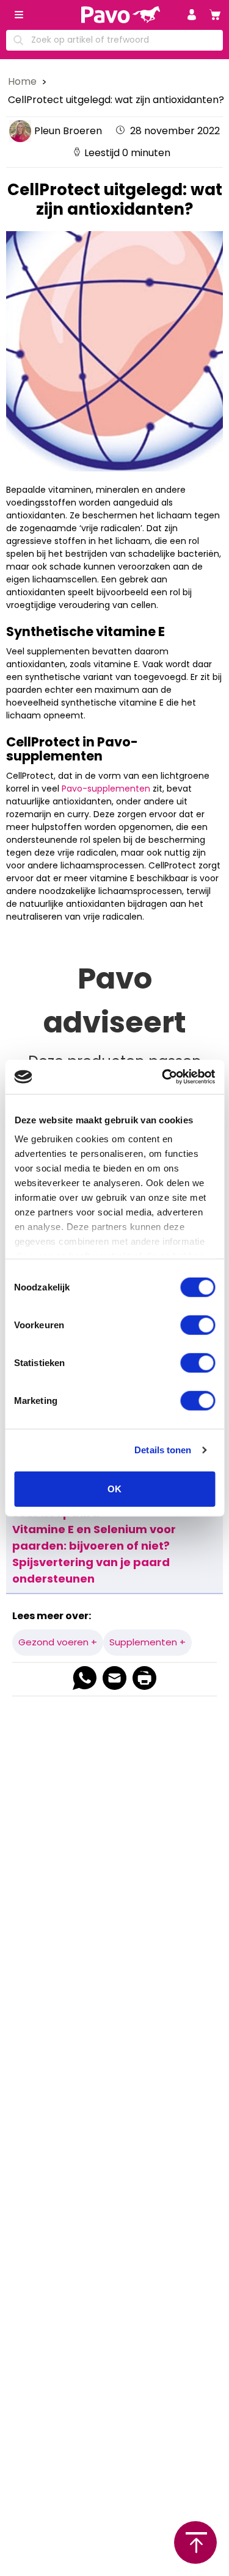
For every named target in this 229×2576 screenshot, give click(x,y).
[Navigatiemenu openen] (19, 15)
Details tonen (163, 1450)
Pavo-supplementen (106, 789)
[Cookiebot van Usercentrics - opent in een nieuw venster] (163, 1077)
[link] (215, 15)
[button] (192, 15)
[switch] (198, 1325)
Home (24, 81)
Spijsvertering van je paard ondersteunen (91, 1570)
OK (114, 1488)
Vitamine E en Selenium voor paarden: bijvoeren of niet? (94, 1537)
